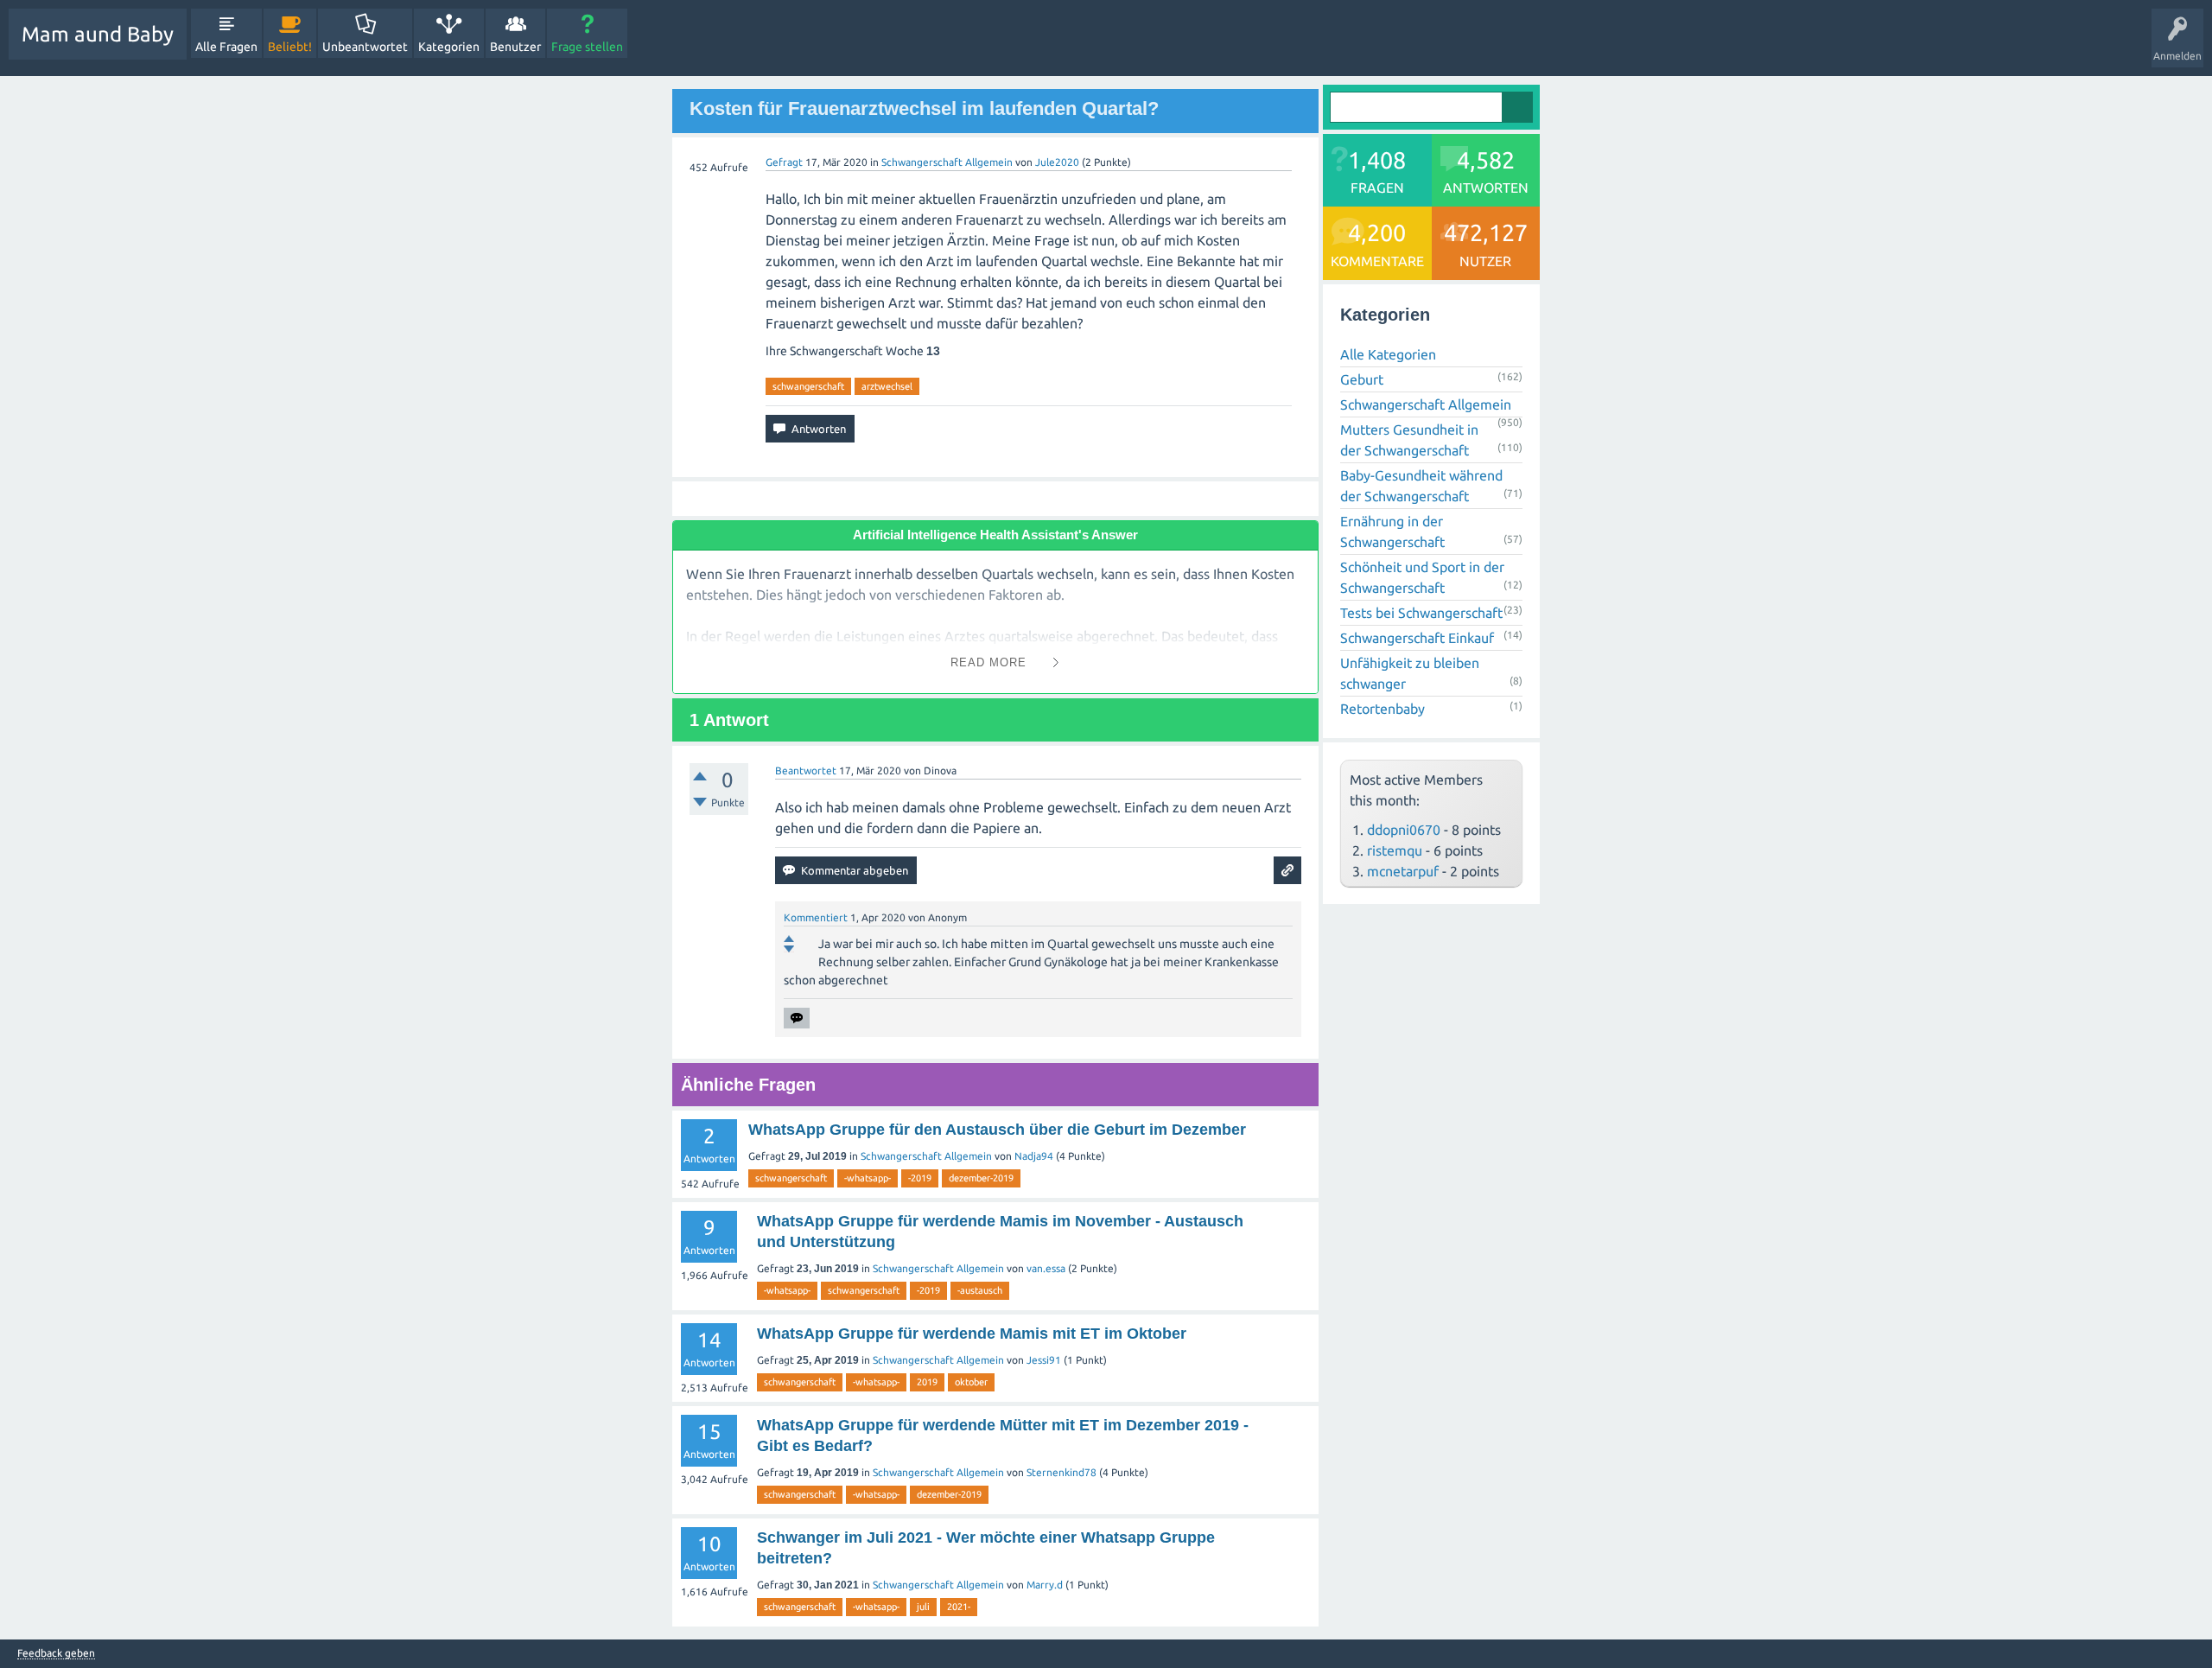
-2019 (920, 1178)
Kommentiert (816, 917)
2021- (959, 1607)
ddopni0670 (1404, 830)
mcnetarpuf (1403, 871)
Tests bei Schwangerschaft (1421, 613)
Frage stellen (587, 47)
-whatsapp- (868, 1178)
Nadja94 (1034, 1156)
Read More (988, 662)
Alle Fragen (226, 47)
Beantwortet (806, 770)
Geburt (1362, 379)
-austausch (980, 1290)
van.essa (1046, 1268)
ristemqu (1395, 850)
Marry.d (1045, 1585)
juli (923, 1607)
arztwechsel (887, 386)
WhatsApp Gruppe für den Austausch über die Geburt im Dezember (997, 1130)
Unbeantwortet (365, 47)
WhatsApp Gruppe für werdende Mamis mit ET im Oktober (972, 1334)
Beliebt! (290, 47)
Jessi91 (1044, 1360)
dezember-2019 (981, 1178)
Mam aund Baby (98, 34)
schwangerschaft (808, 386)
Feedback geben (56, 1653)
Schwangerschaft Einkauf (1417, 638)
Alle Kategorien (1388, 354)
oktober (971, 1382)
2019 (927, 1382)
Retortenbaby (1382, 709)
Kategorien (449, 47)
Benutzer (515, 47)
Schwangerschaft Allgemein (947, 162)
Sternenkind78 (1062, 1472)
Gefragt (784, 162)
